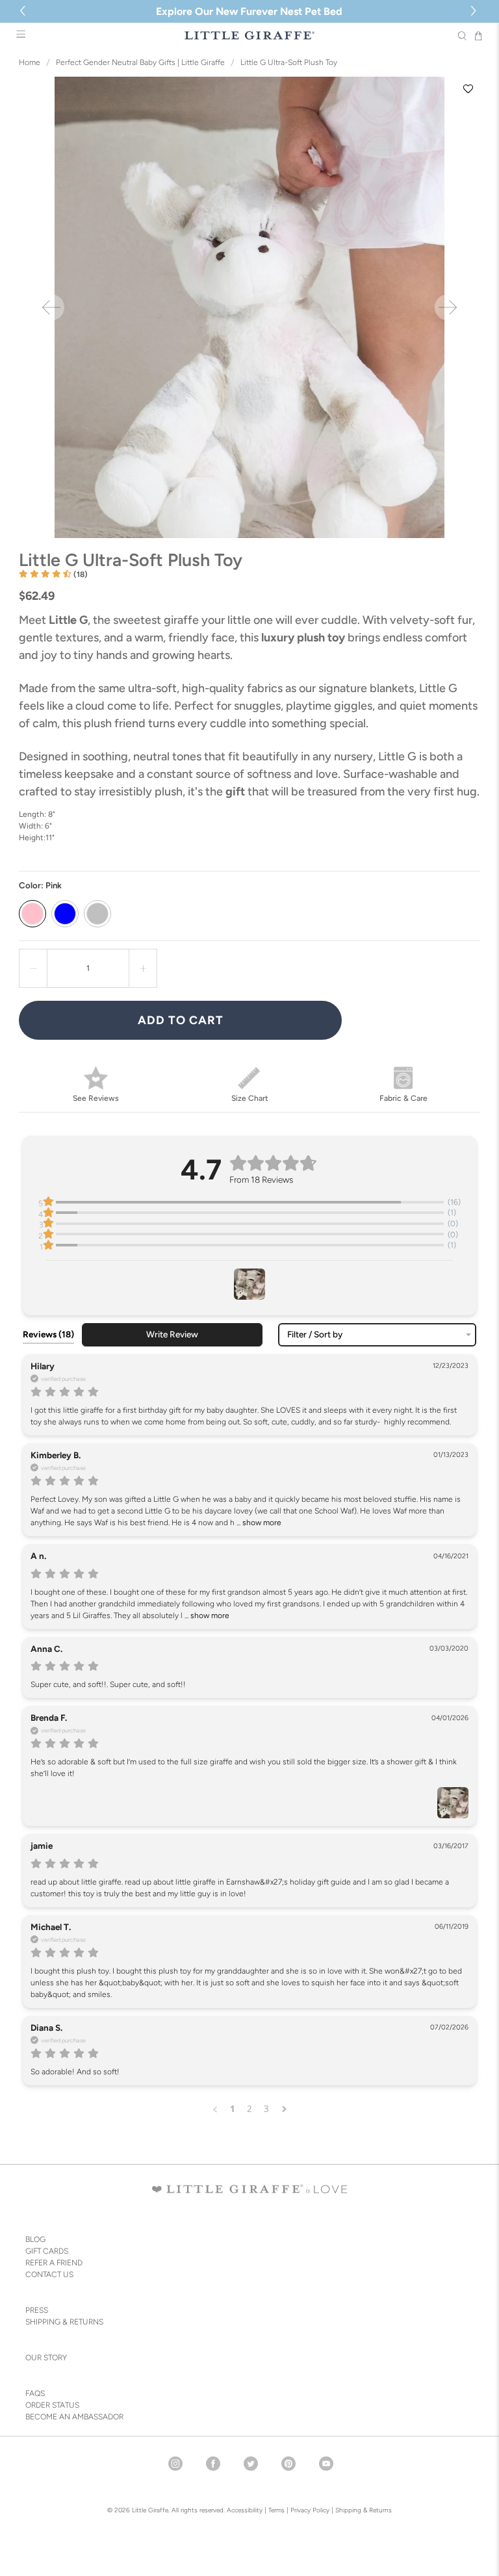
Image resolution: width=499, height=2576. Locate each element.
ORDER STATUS (52, 2405)
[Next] (448, 307)
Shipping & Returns (364, 2510)
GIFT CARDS (47, 2251)
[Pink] (32, 914)
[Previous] (51, 307)
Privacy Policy (309, 2510)
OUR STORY (46, 2358)
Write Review (172, 1334)
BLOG (35, 2239)
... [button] (258, 1523)
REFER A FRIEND (54, 2263)
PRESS (37, 2310)
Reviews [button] (48, 1334)
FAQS (35, 2393)
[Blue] (65, 914)
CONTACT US (49, 2274)
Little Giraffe (150, 2510)
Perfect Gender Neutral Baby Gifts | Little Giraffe (140, 62)
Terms (276, 2510)
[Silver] (97, 914)
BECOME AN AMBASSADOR (74, 2417)
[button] (475, 11)
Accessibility (245, 2510)
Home (30, 62)
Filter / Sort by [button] (315, 1335)
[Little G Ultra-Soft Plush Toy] (249, 307)
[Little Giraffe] (249, 35)
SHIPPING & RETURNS (64, 2322)
